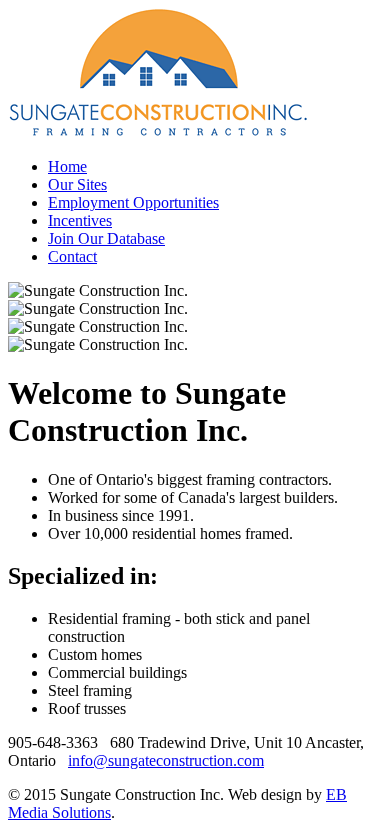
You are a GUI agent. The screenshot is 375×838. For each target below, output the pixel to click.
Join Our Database (106, 238)
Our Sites (77, 184)
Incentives (80, 220)
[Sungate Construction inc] (158, 132)
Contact (72, 256)
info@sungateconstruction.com (166, 760)
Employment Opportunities (133, 202)
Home (67, 166)
